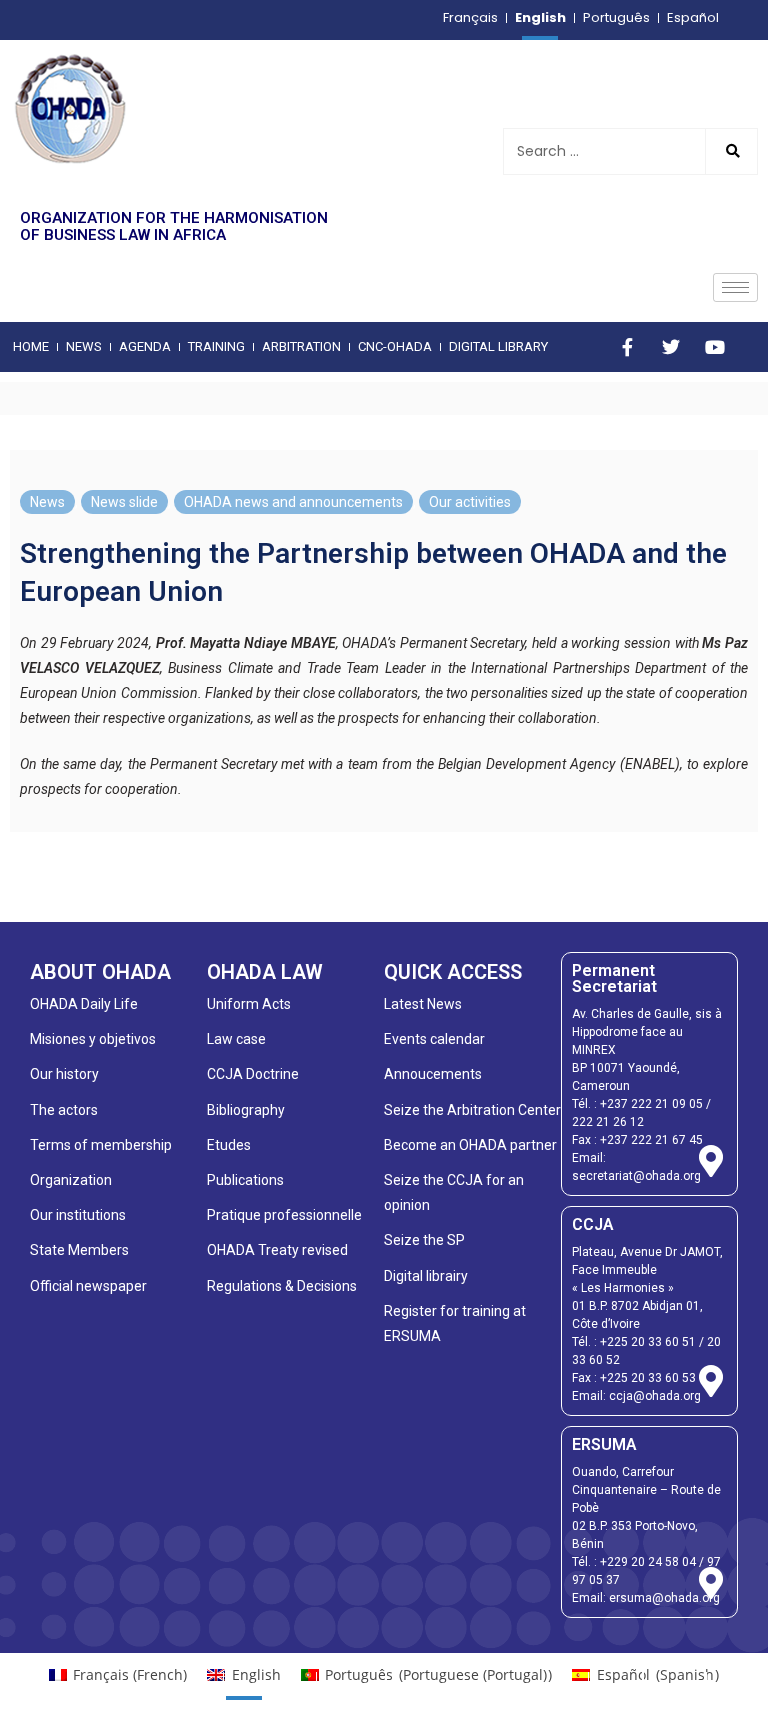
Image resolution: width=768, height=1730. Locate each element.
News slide (124, 502)
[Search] (731, 151)
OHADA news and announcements (293, 502)
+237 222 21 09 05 (651, 1104)
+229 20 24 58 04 (648, 1562)
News (47, 502)
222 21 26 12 (608, 1122)
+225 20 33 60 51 (648, 1342)
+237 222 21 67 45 (651, 1140)
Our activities (470, 502)
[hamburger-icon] (735, 287)
